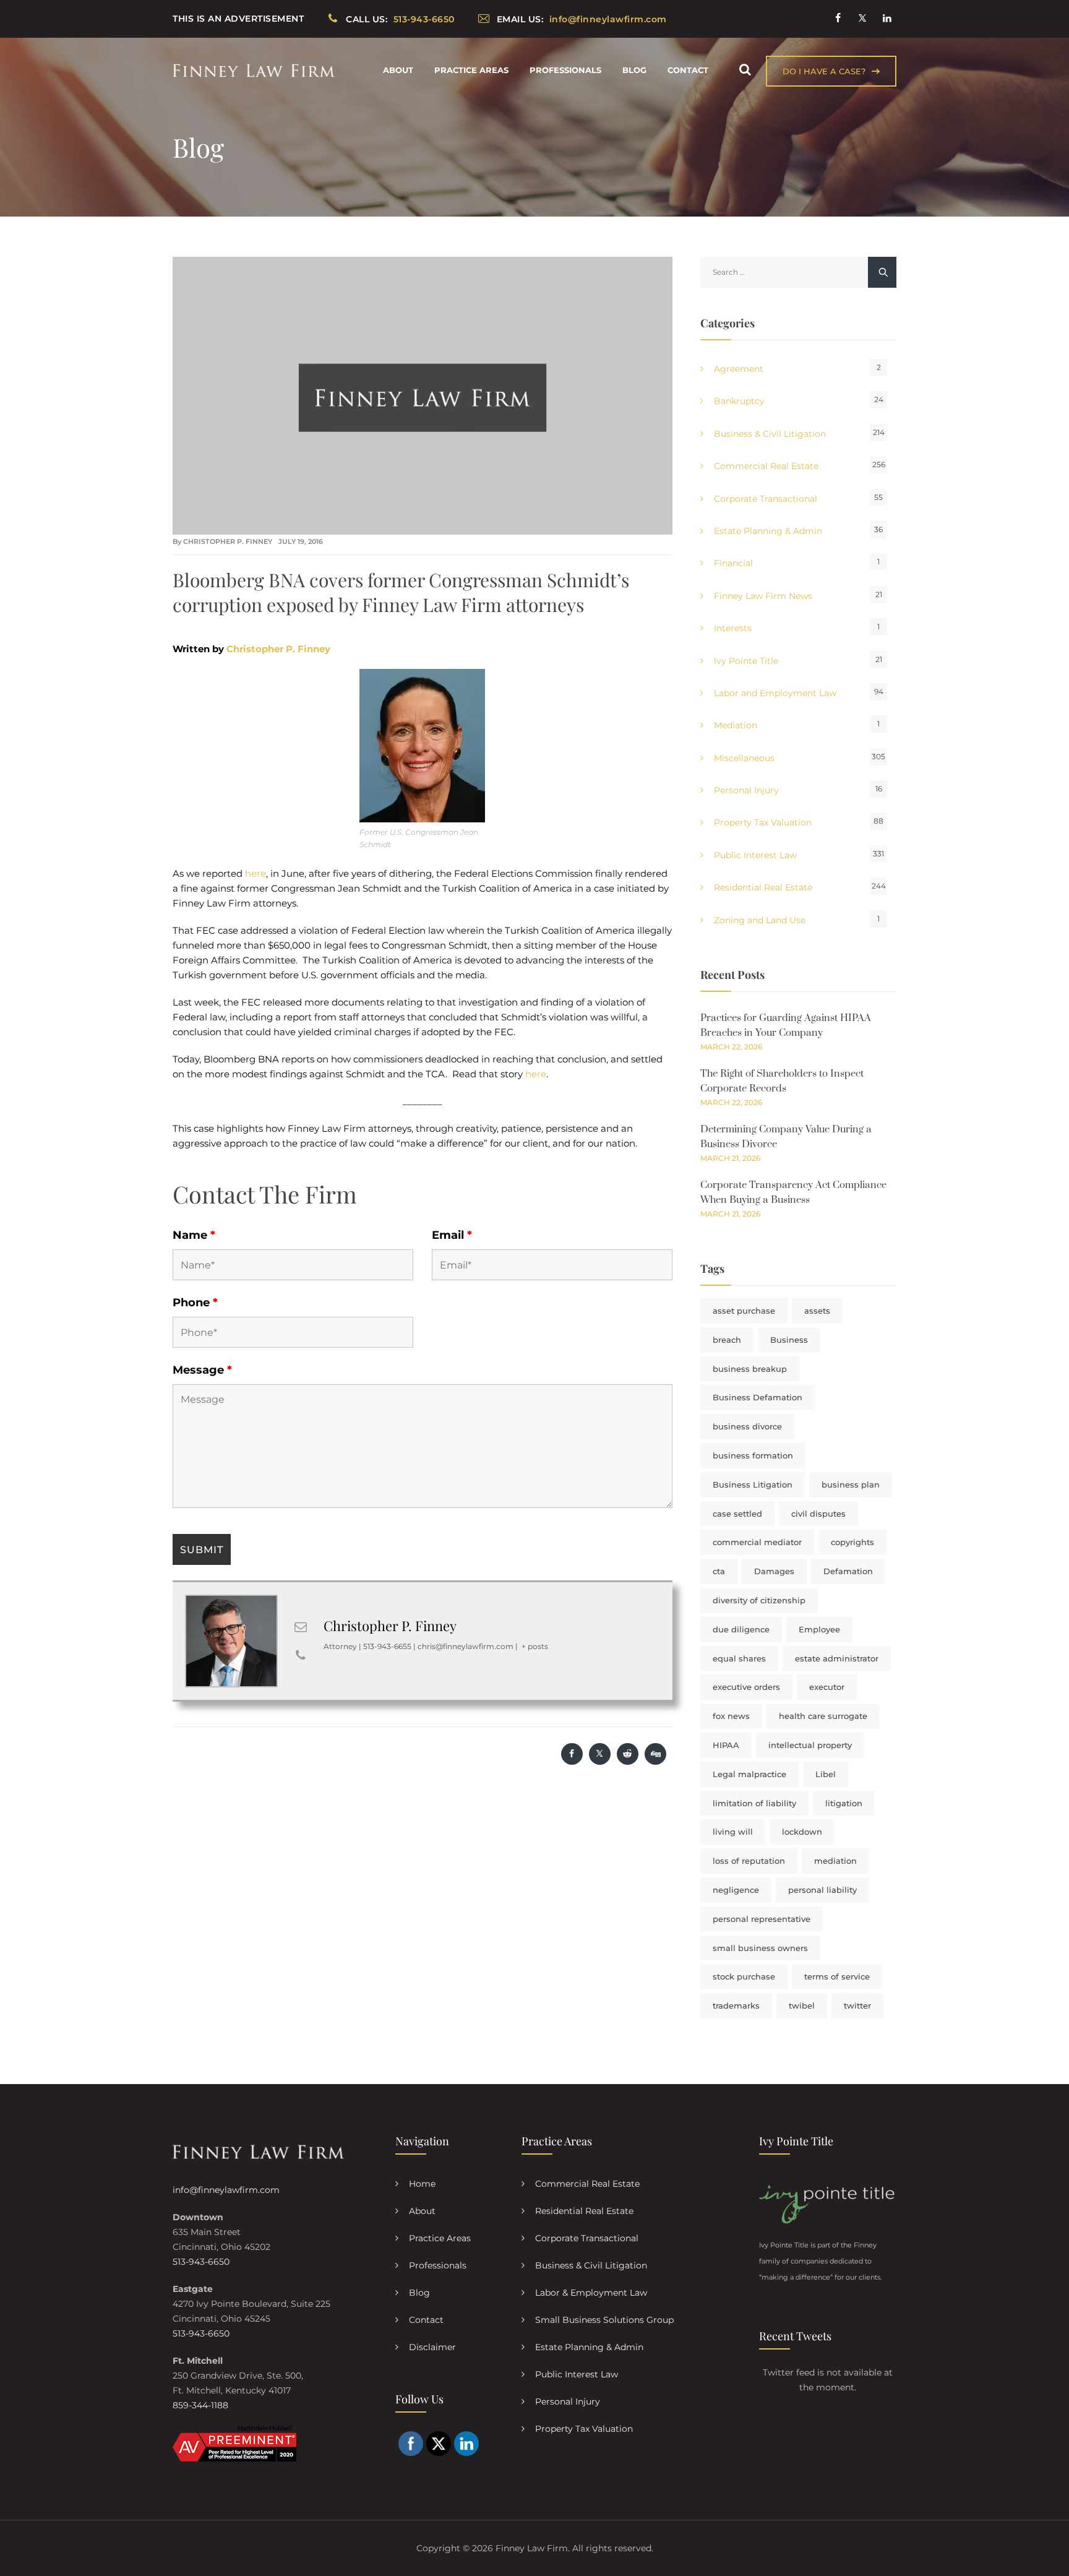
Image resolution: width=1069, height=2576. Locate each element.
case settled (737, 1514)
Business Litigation (753, 1484)
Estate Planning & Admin (768, 531)
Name (194, 1235)
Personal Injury (746, 790)
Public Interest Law (755, 855)
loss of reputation (749, 1861)
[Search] (745, 70)
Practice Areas (471, 70)
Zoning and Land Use (760, 920)
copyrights (852, 1542)
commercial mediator (757, 1542)
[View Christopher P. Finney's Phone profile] (301, 1655)
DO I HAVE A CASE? (824, 71)
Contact (688, 70)
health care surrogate (823, 1716)
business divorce (747, 1426)
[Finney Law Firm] (254, 70)
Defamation (848, 1571)
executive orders (746, 1687)
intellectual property (810, 1745)
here (255, 873)
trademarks (736, 2005)
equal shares (739, 1658)
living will (733, 1832)
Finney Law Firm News (763, 596)
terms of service (837, 1976)
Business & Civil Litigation (770, 434)
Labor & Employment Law (591, 2293)
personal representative (762, 1919)
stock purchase (744, 1976)
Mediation (736, 725)
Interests (733, 628)
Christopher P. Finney (228, 541)
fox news (731, 1716)
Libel (826, 1774)
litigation (844, 1803)
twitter (857, 2005)
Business (789, 1340)
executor (827, 1687)
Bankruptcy (739, 401)
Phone (195, 1303)
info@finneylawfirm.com (226, 2190)
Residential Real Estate (763, 887)
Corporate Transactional (766, 499)
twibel (802, 2005)
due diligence (741, 1629)
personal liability (822, 1890)
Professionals (565, 70)
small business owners (760, 1948)
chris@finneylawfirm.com (466, 1646)
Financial (733, 563)
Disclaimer (432, 2347)
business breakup (750, 1369)
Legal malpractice (749, 1774)
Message (202, 1370)
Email (452, 1235)
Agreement (739, 369)
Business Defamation (758, 1397)
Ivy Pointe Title (746, 661)
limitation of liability (754, 1803)
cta (719, 1571)
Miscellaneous (744, 758)
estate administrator (837, 1658)
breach (727, 1340)
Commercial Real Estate (766, 466)
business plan (851, 1484)
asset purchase (744, 1311)
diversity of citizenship (759, 1600)
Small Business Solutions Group (604, 2320)
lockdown (802, 1832)
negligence (736, 1890)
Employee (819, 1629)
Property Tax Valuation (763, 822)
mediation (835, 1861)
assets (817, 1311)
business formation (753, 1455)
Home (422, 2184)
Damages (774, 1571)
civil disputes (818, 1514)
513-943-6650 (201, 2262)
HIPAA (726, 1745)
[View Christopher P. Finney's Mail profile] (301, 1627)
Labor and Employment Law (775, 693)
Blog (634, 70)
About (398, 70)
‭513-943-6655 (387, 1646)
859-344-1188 (200, 2405)
